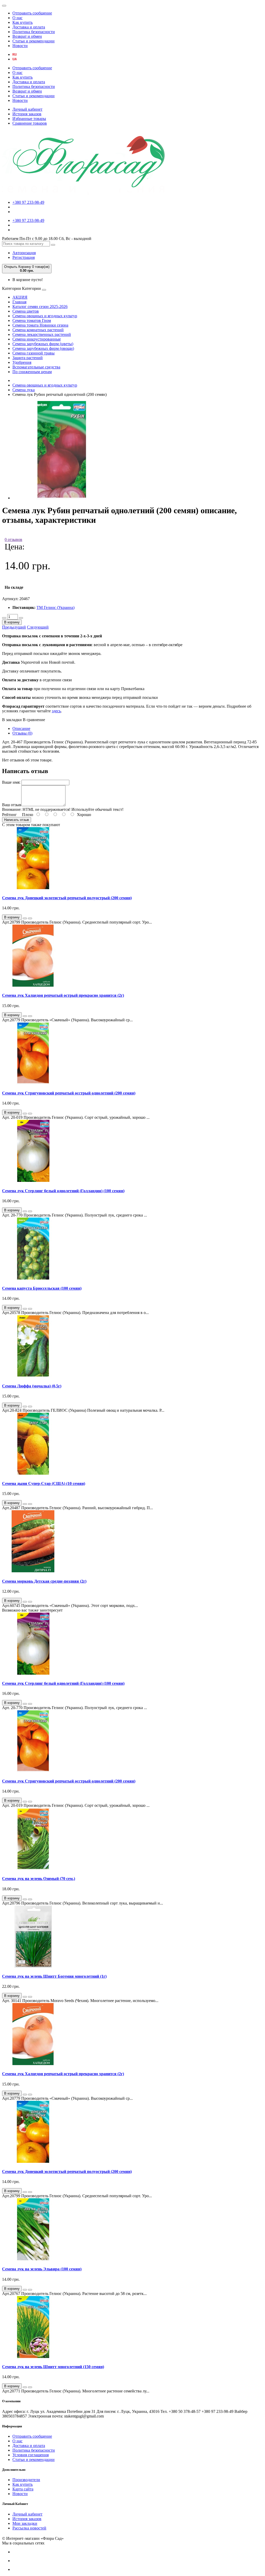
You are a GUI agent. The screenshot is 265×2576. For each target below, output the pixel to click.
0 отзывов (13, 539)
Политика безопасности (34, 32)
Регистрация (24, 257)
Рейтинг (9, 815)
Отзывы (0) (22, 733)
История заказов (27, 114)
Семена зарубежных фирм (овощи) (43, 348)
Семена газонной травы (34, 353)
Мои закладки (25, 2523)
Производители (26, 2480)
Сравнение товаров (30, 123)
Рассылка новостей (29, 2528)
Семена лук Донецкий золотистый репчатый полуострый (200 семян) (67, 898)
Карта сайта (23, 2489)
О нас (17, 18)
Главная (19, 302)
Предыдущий (14, 627)
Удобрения (22, 362)
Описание (21, 728)
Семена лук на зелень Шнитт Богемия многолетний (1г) (54, 1976)
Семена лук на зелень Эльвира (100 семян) (42, 2269)
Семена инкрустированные (37, 339)
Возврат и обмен (27, 36)
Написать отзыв (17, 820)
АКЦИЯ (20, 297)
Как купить (23, 22)
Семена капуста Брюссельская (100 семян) (42, 1288)
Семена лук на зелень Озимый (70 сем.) (39, 1879)
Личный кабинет (27, 109)
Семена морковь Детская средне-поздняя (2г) (44, 1581)
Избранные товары (29, 119)
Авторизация (24, 253)
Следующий (38, 627)
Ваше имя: (11, 782)
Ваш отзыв (12, 805)
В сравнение (34, 720)
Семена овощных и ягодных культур (45, 316)
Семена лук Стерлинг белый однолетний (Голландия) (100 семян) (63, 1191)
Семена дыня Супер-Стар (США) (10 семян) (44, 1483)
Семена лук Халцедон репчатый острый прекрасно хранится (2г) (63, 995)
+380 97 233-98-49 (28, 202)
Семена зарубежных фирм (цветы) (43, 344)
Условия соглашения (31, 2455)
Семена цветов (26, 311)
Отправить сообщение (32, 13)
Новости (20, 46)
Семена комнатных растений (38, 330)
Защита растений (28, 358)
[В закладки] (25, 918)
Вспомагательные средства (36, 367)
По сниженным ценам (32, 372)
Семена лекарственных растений (42, 334)
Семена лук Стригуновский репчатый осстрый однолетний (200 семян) (69, 1093)
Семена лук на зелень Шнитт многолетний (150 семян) (53, 2367)
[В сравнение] (30, 918)
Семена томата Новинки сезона (40, 325)
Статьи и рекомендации (34, 41)
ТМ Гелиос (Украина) (56, 607)
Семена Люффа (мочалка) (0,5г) (32, 1386)
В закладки (12, 720)
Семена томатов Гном (32, 320)
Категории (12, 288)
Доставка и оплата (29, 27)
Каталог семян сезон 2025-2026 (40, 307)
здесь (56, 711)
